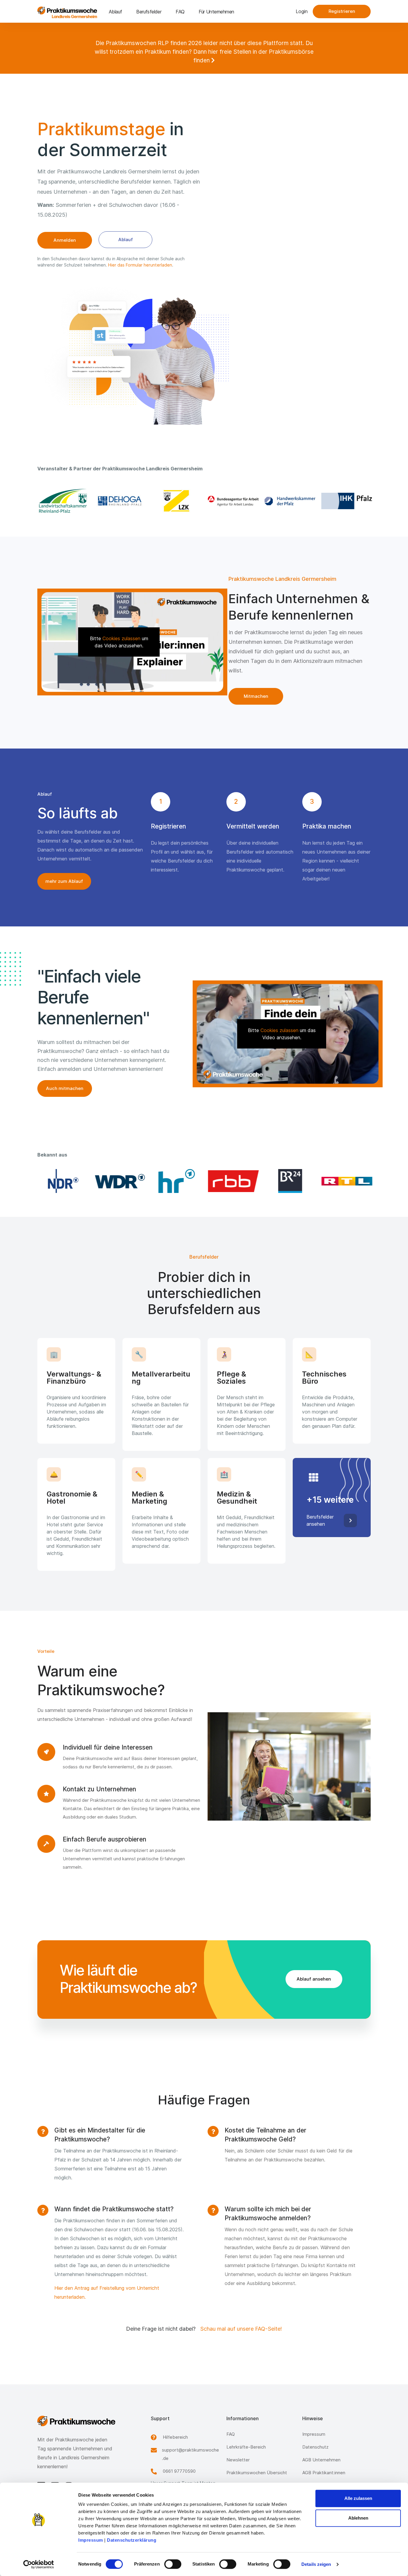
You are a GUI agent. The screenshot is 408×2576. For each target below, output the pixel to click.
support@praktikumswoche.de (190, 2454)
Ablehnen (358, 2518)
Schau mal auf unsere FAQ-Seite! (241, 2329)
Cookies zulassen (121, 638)
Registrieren (342, 11)
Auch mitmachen (65, 1088)
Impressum (91, 2540)
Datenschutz (315, 2447)
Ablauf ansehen (314, 1979)
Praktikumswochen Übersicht (257, 2473)
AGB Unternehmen (321, 2460)
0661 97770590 (179, 2471)
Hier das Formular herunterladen (140, 265)
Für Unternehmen (216, 12)
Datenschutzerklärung (132, 2540)
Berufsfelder (149, 12)
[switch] (173, 2564)
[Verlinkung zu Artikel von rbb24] (232, 1181)
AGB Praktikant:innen (324, 2473)
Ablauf (115, 12)
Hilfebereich (175, 2437)
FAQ (180, 12)
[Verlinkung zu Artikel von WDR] (119, 1181)
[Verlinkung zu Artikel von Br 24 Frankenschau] (289, 1181)
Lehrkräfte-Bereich (246, 2447)
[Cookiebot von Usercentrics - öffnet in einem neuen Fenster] (39, 2564)
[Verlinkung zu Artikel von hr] (176, 1181)
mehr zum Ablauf (64, 881)
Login (302, 11)
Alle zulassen (358, 2498)
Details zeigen (316, 2564)
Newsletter (238, 2460)
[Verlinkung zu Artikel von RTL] (346, 1181)
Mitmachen (256, 696)
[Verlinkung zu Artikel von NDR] (62, 1181)
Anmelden (65, 240)
